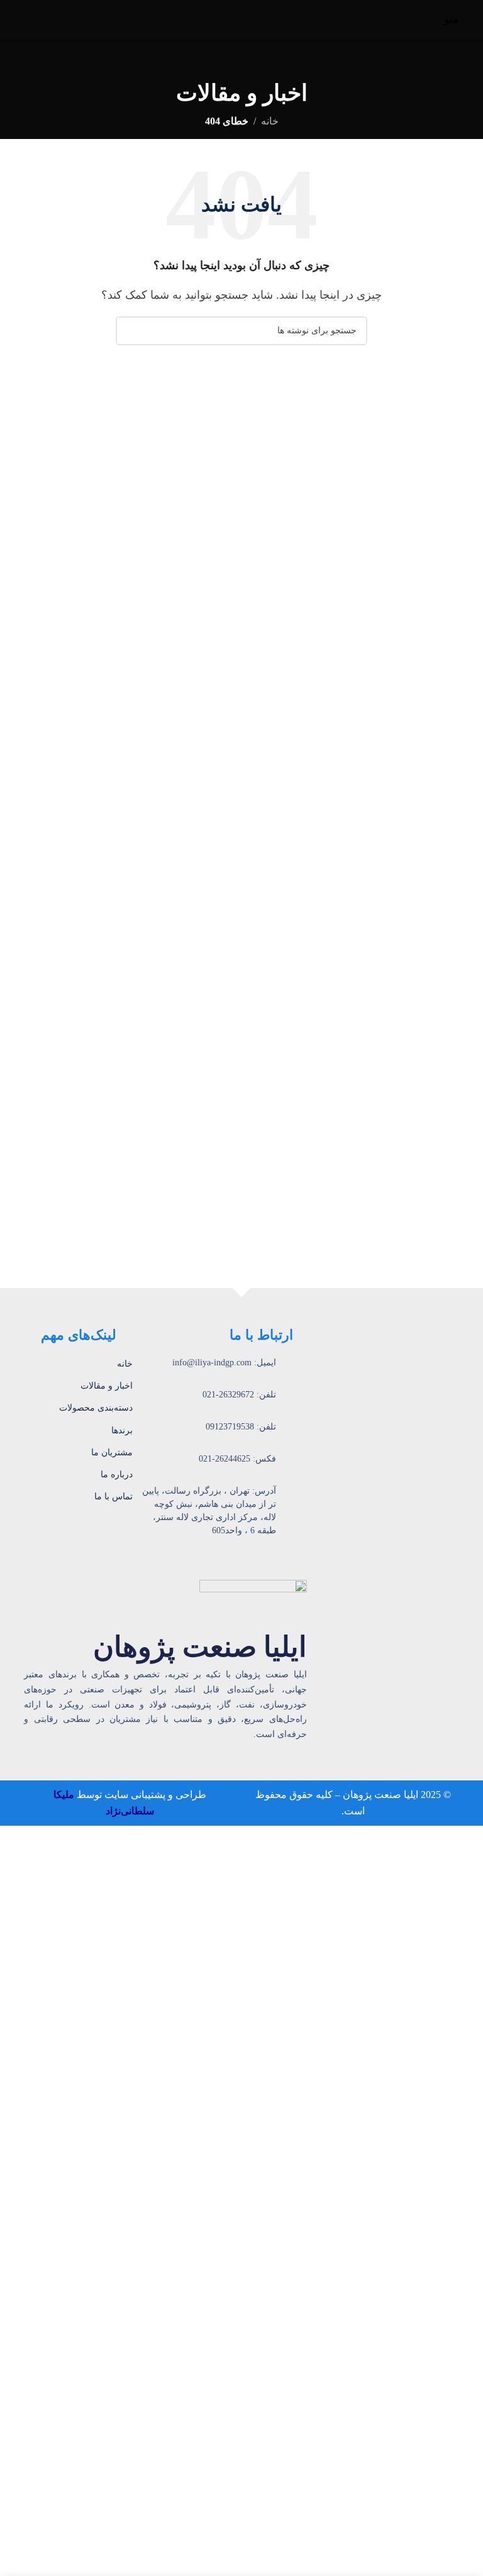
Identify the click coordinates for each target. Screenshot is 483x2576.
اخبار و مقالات (107, 1386)
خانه (270, 121)
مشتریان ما (112, 1452)
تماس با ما (114, 1496)
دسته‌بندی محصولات (96, 1408)
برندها (122, 1430)
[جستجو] (130, 331)
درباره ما (117, 1474)
